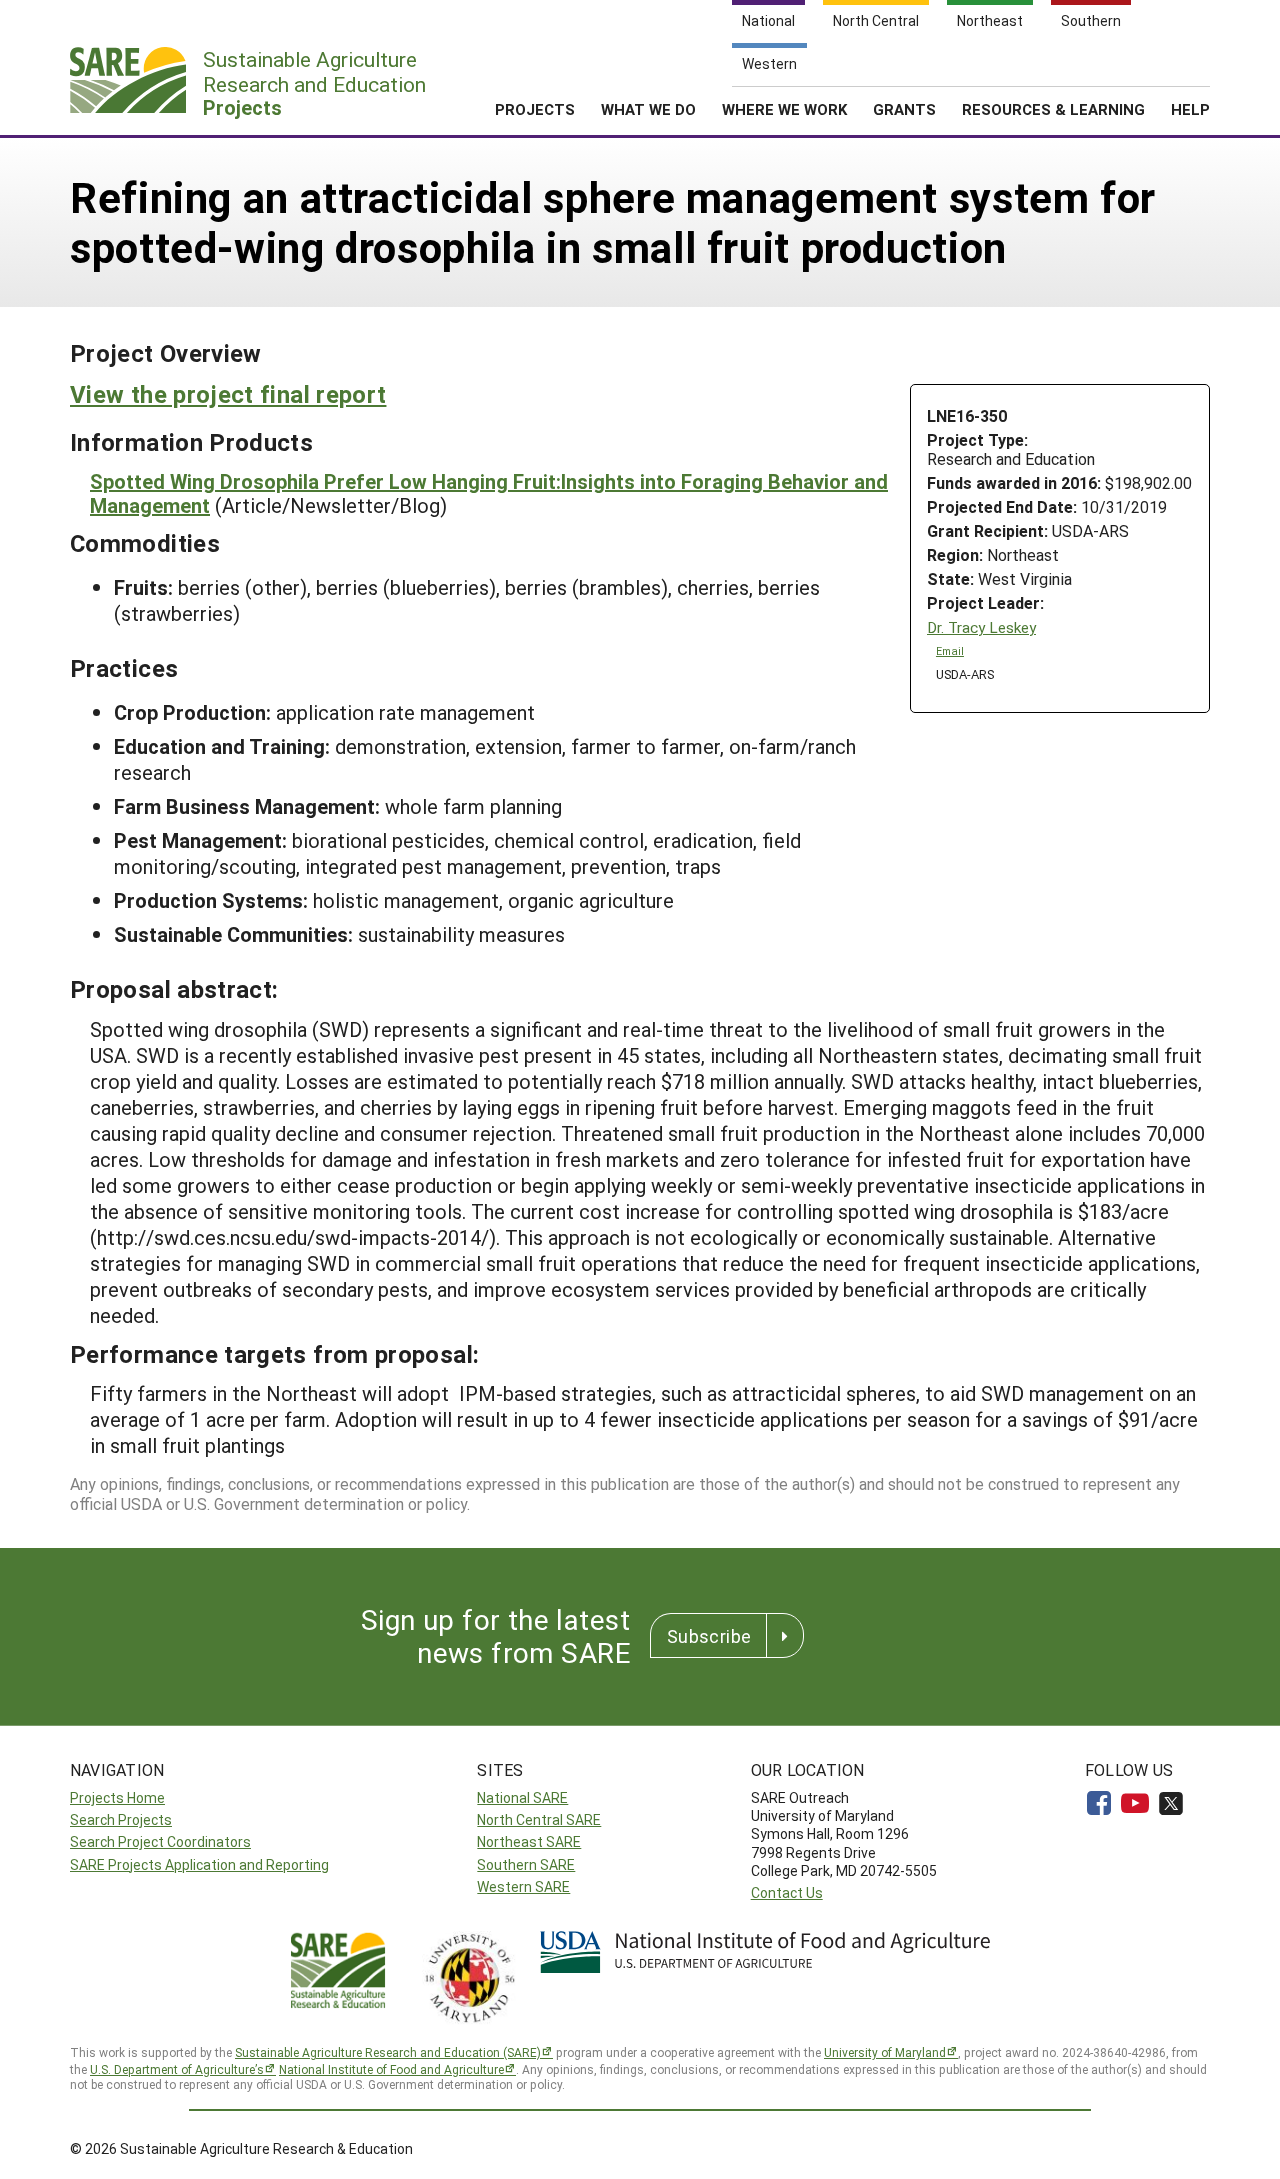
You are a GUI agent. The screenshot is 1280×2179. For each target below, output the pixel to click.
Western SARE (523, 1886)
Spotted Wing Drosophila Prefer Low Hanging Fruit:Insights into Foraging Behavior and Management (489, 493)
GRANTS (904, 109)
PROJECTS (535, 109)
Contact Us (787, 1892)
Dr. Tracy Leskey (981, 627)
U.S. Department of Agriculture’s (177, 2069)
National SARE (522, 1797)
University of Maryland (885, 2052)
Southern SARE (526, 1864)
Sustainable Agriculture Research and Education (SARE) (388, 2052)
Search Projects (121, 1819)
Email (950, 651)
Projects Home (117, 1797)
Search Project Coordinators (160, 1841)
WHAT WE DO (648, 109)
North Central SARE (539, 1819)
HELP (1190, 109)
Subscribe (709, 1636)
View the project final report (228, 394)
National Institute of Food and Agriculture (391, 2069)
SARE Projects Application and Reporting (199, 1864)
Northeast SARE (529, 1841)
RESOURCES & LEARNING (1053, 109)
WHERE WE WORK (784, 109)
